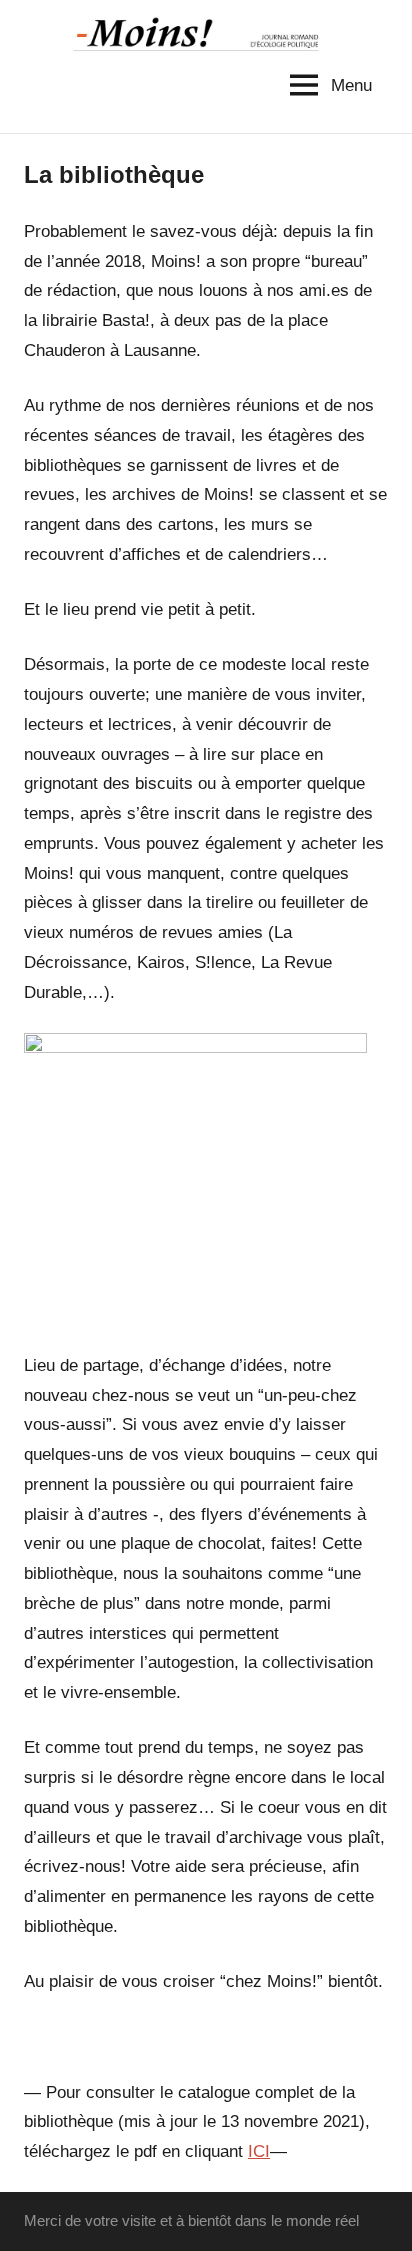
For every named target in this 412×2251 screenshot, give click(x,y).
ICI (259, 2151)
